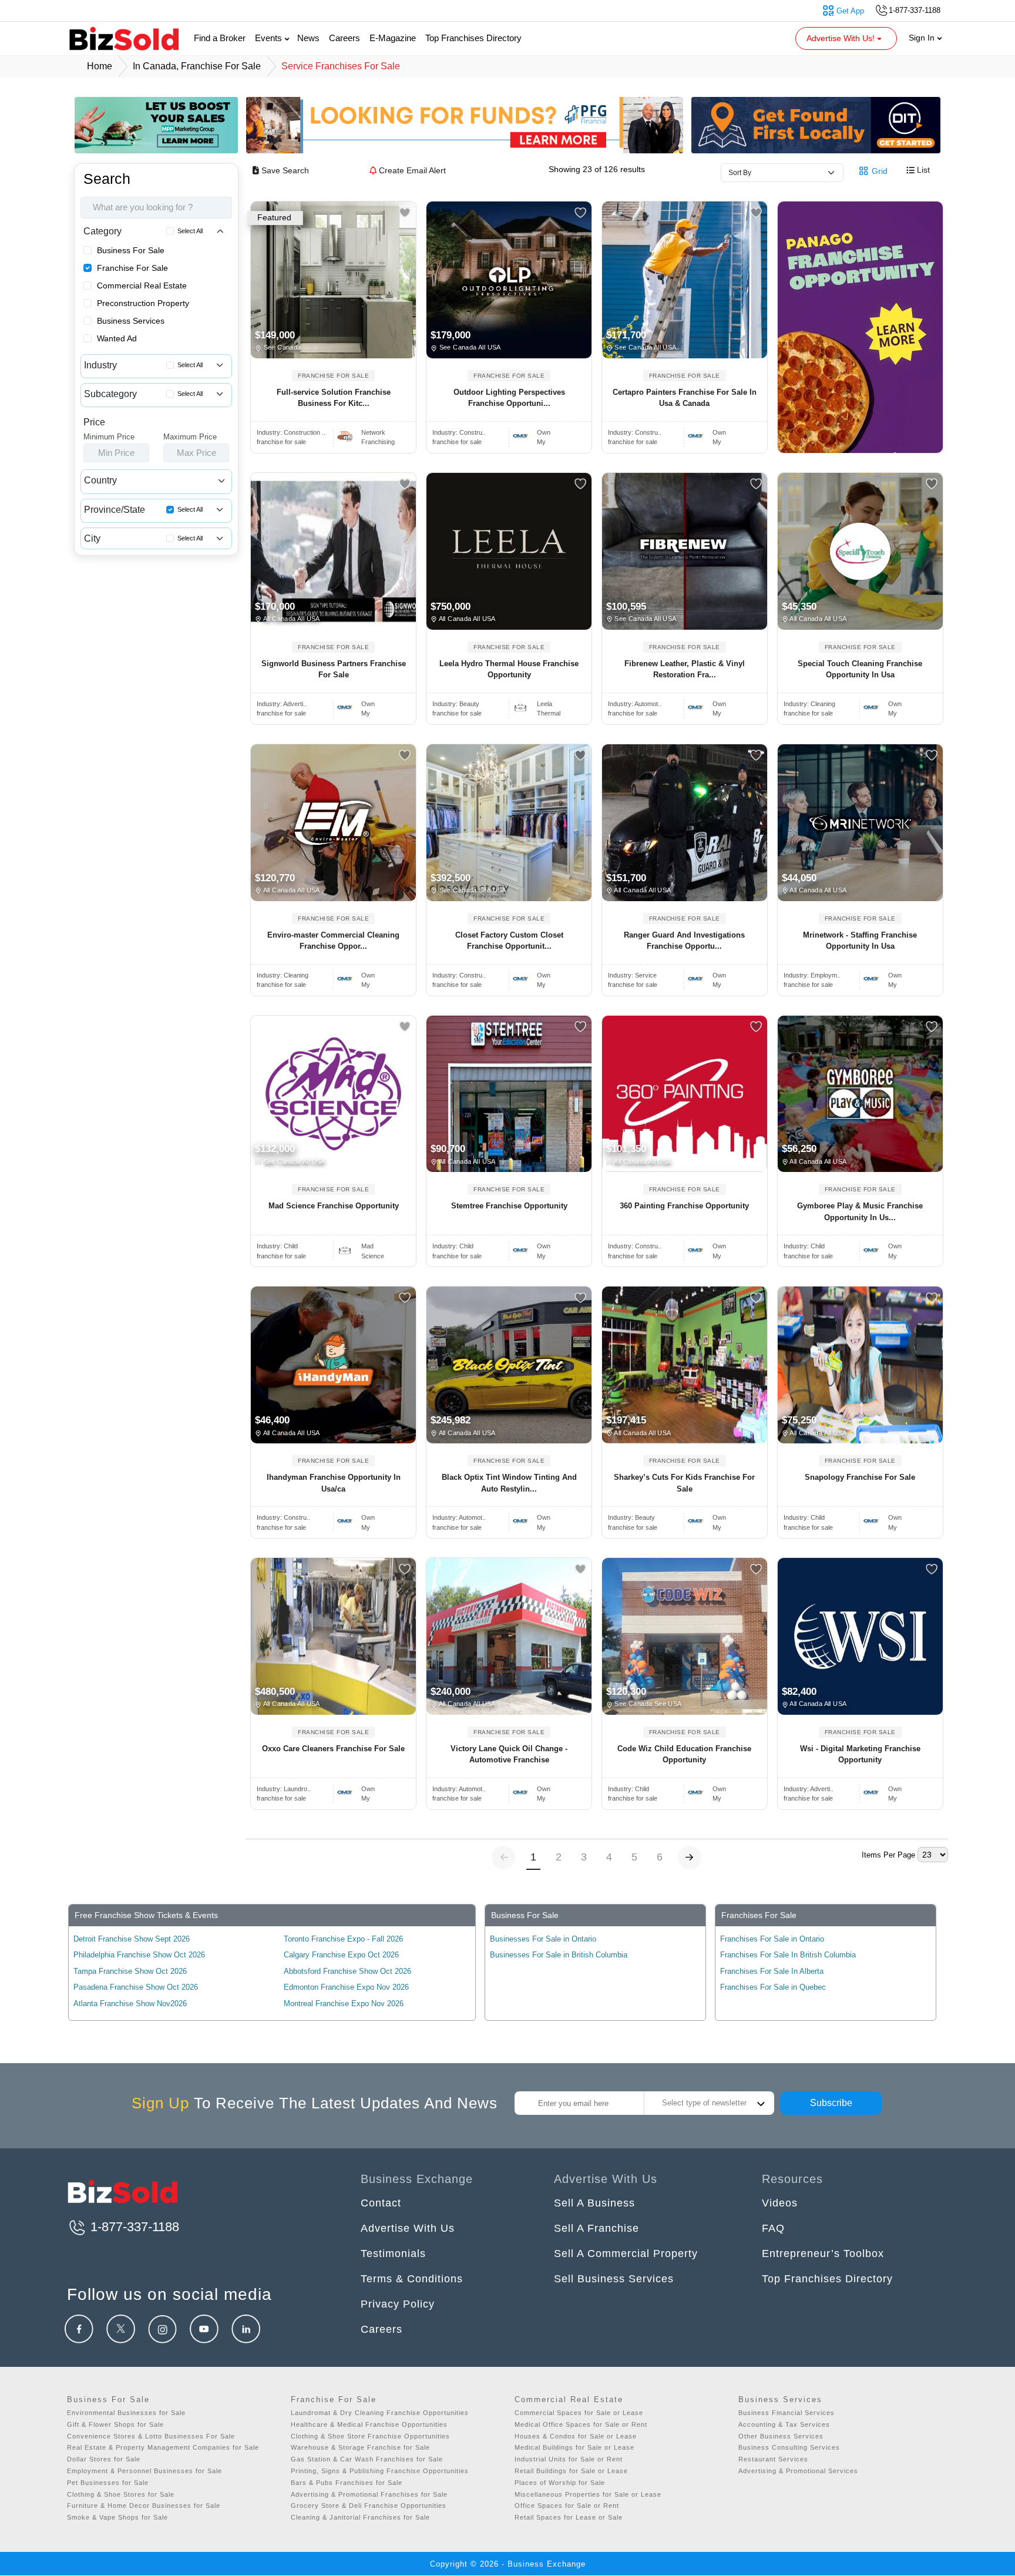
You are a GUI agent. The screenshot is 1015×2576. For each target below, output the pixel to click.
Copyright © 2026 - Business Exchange (508, 2564)
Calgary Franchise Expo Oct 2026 (341, 1955)
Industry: (291, 432)
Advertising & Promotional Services (798, 2471)
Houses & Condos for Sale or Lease (576, 2436)
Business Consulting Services (789, 2447)
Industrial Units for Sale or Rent (569, 2459)
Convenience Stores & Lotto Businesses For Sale (151, 2436)
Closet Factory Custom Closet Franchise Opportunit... (509, 941)
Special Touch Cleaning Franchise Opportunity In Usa (860, 669)
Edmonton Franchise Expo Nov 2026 (346, 1987)
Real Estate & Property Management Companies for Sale (163, 2447)
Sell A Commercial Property (626, 2253)
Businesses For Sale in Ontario (543, 1939)
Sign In (923, 38)
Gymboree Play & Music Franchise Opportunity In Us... (860, 1212)
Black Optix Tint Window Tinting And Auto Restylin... (509, 1483)
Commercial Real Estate (142, 286)
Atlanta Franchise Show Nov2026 (130, 2004)
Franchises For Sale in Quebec (773, 1987)
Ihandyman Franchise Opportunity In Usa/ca (334, 1483)
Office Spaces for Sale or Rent (567, 2506)
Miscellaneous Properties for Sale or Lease (588, 2494)
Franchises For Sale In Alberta (772, 1971)
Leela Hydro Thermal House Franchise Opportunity (509, 669)
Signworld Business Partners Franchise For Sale (334, 669)
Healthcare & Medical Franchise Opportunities (369, 2424)
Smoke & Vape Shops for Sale (117, 2517)
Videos (780, 2203)
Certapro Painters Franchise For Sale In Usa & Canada (685, 398)
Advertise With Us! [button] (842, 38)
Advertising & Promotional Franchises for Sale (369, 2494)
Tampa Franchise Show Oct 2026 (130, 1971)
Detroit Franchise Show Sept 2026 (132, 1939)
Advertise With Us (408, 2228)
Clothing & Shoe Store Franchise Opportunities (370, 2436)
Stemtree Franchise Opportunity (509, 1206)
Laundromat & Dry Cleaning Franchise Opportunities (380, 2413)
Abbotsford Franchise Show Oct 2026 (347, 1971)
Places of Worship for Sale (560, 2483)
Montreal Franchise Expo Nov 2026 (344, 2004)
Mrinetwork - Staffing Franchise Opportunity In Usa (860, 941)
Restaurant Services (773, 2459)
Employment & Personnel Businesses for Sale (144, 2471)
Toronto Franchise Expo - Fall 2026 (343, 1939)
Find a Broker (220, 38)
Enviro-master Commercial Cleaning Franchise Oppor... (333, 941)
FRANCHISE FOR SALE (333, 376)
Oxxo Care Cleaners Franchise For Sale (333, 1749)
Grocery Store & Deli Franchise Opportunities (369, 2506)
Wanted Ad (117, 338)
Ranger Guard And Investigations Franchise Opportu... (684, 941)
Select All (190, 231)
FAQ (773, 2228)
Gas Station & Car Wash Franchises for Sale (367, 2459)
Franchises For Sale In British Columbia (788, 1955)
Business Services (131, 321)
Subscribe (831, 2103)
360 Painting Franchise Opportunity (684, 1206)
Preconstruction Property (143, 303)
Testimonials (393, 2253)
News (308, 38)
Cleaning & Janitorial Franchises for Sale (360, 2517)
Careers (345, 38)
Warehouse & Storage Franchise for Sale (360, 2447)
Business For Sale (131, 250)
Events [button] (270, 38)
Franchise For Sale (132, 268)
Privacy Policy (398, 2304)
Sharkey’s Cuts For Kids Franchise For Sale (684, 1483)
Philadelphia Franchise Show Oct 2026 (139, 1955)
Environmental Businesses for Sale (126, 2413)
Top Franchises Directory (473, 38)
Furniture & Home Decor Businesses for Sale (144, 2506)
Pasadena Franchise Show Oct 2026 (136, 1987)
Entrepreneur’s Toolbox (823, 2253)
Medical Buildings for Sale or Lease (574, 2447)
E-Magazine (393, 38)
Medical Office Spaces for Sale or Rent (581, 2424)
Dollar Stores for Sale (104, 2459)
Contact (381, 2203)
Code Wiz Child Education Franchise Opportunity (684, 1754)
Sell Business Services (614, 2279)
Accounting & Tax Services (784, 2424)
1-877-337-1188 (133, 2227)
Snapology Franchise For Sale (860, 1477)
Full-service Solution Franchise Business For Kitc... (334, 398)
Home (100, 66)
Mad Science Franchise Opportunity (334, 1206)
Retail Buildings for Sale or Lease (571, 2471)
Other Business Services (781, 2436)
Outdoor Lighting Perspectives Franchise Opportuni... (509, 398)
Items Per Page (888, 1855)
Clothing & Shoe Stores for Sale (121, 2494)
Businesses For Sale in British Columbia (559, 1955)
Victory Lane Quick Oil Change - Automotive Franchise (509, 1754)
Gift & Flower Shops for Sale (115, 2424)
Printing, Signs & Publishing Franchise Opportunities (380, 2471)
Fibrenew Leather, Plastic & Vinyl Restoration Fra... (685, 669)
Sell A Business (594, 2203)
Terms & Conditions (412, 2279)
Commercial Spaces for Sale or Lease (579, 2413)
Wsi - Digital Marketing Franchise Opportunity (860, 1754)
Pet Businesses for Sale (108, 2483)
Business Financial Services (787, 2413)
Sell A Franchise (596, 2228)
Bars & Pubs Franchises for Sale (347, 2483)
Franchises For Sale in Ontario (772, 1939)
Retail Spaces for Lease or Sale (569, 2517)
